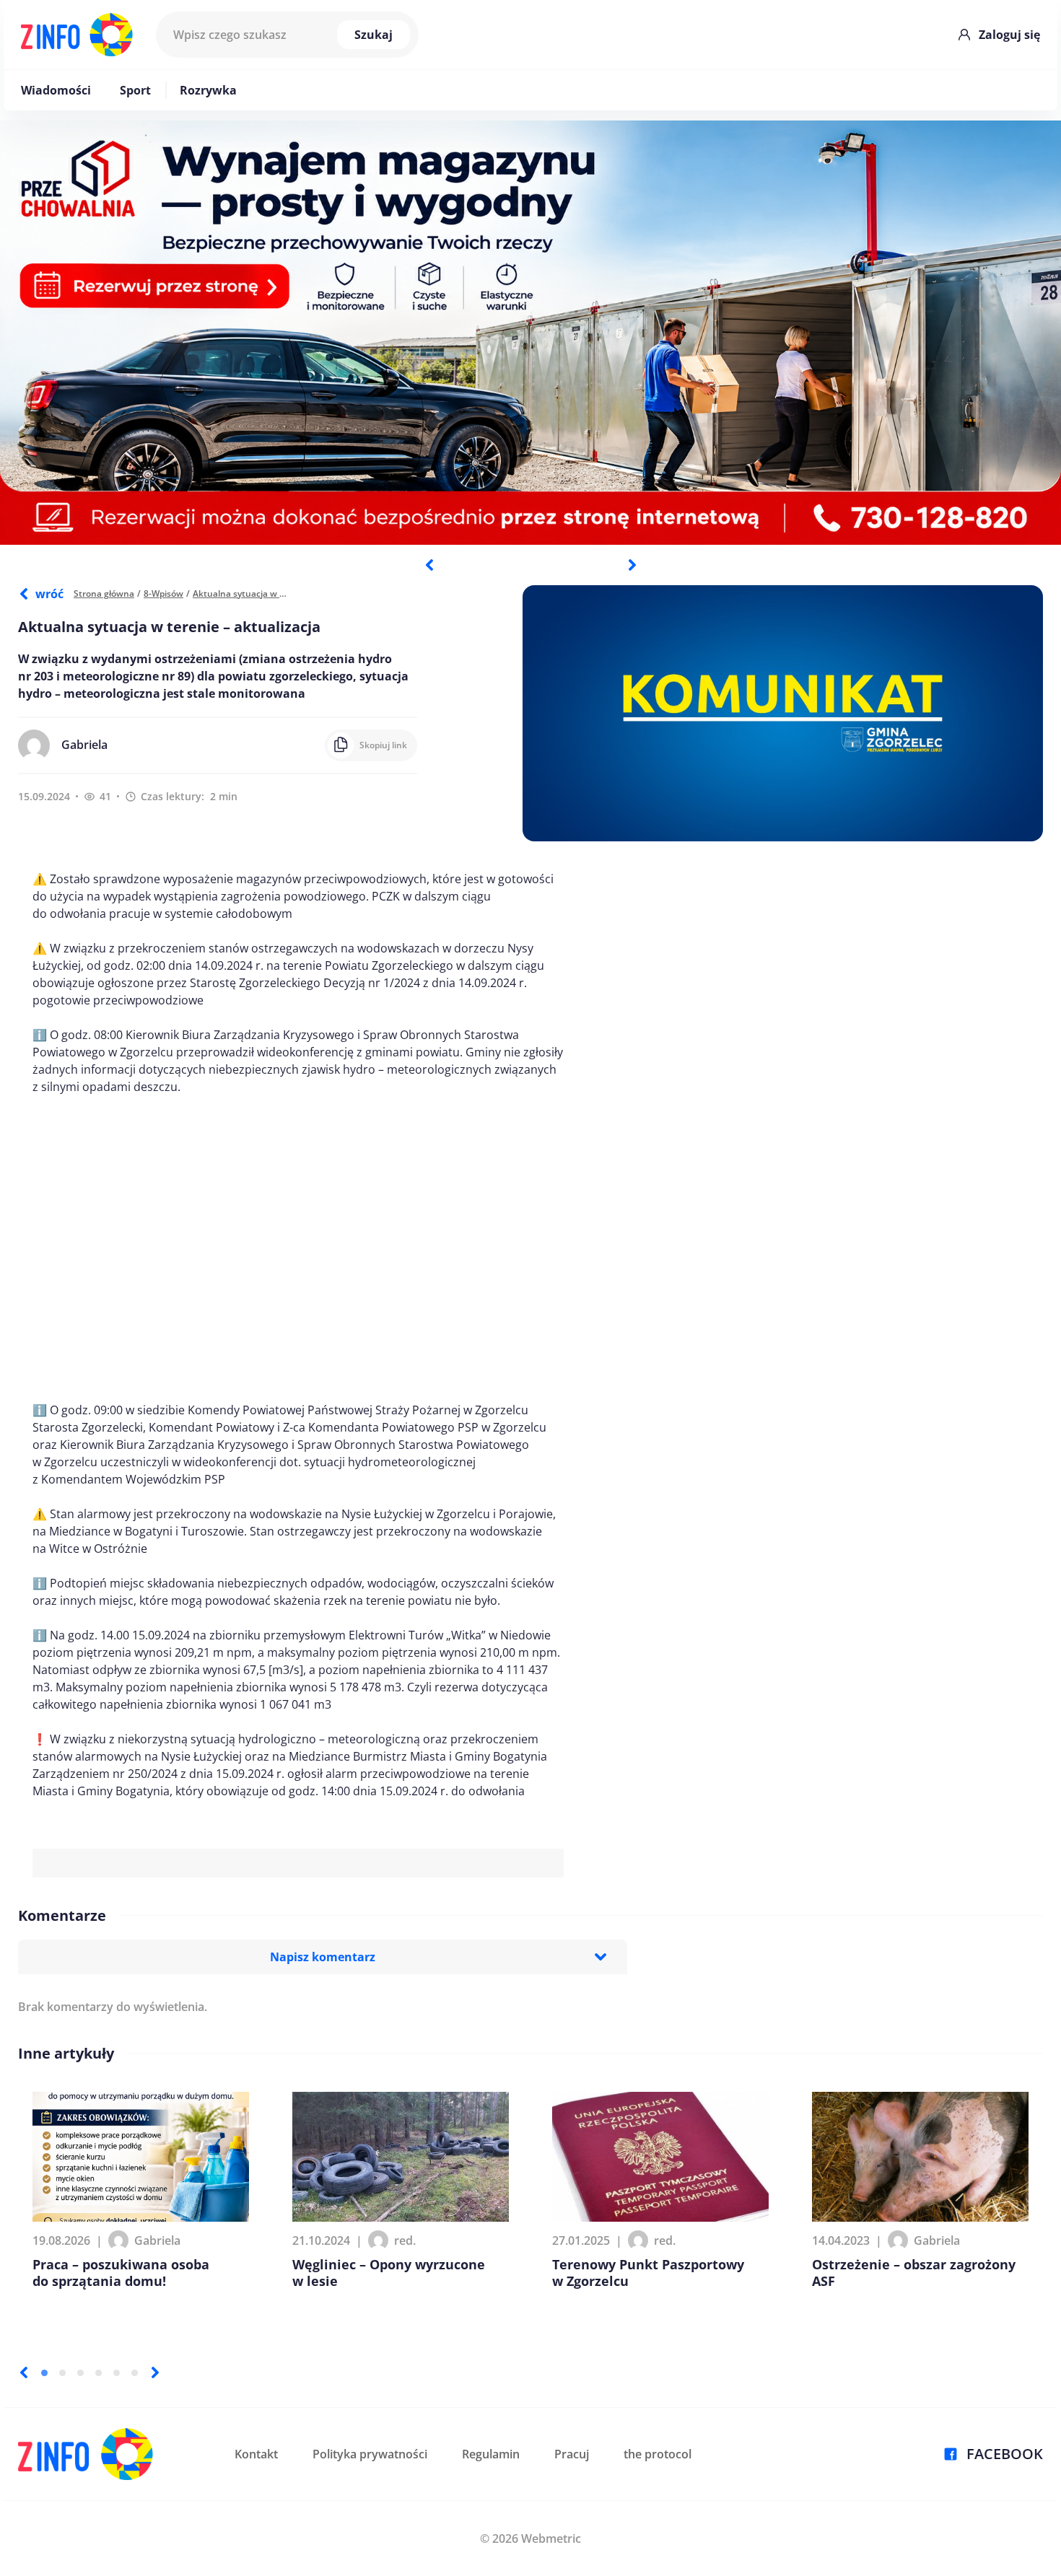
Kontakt (256, 2454)
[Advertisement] (298, 1248)
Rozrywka (208, 90)
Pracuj (572, 2454)
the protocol (658, 2454)
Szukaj (374, 35)
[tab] (44, 2373)
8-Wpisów (163, 593)
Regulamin (491, 2454)
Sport (135, 90)
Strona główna (104, 593)
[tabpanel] (530, 333)
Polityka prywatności (370, 2454)
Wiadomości (56, 90)
